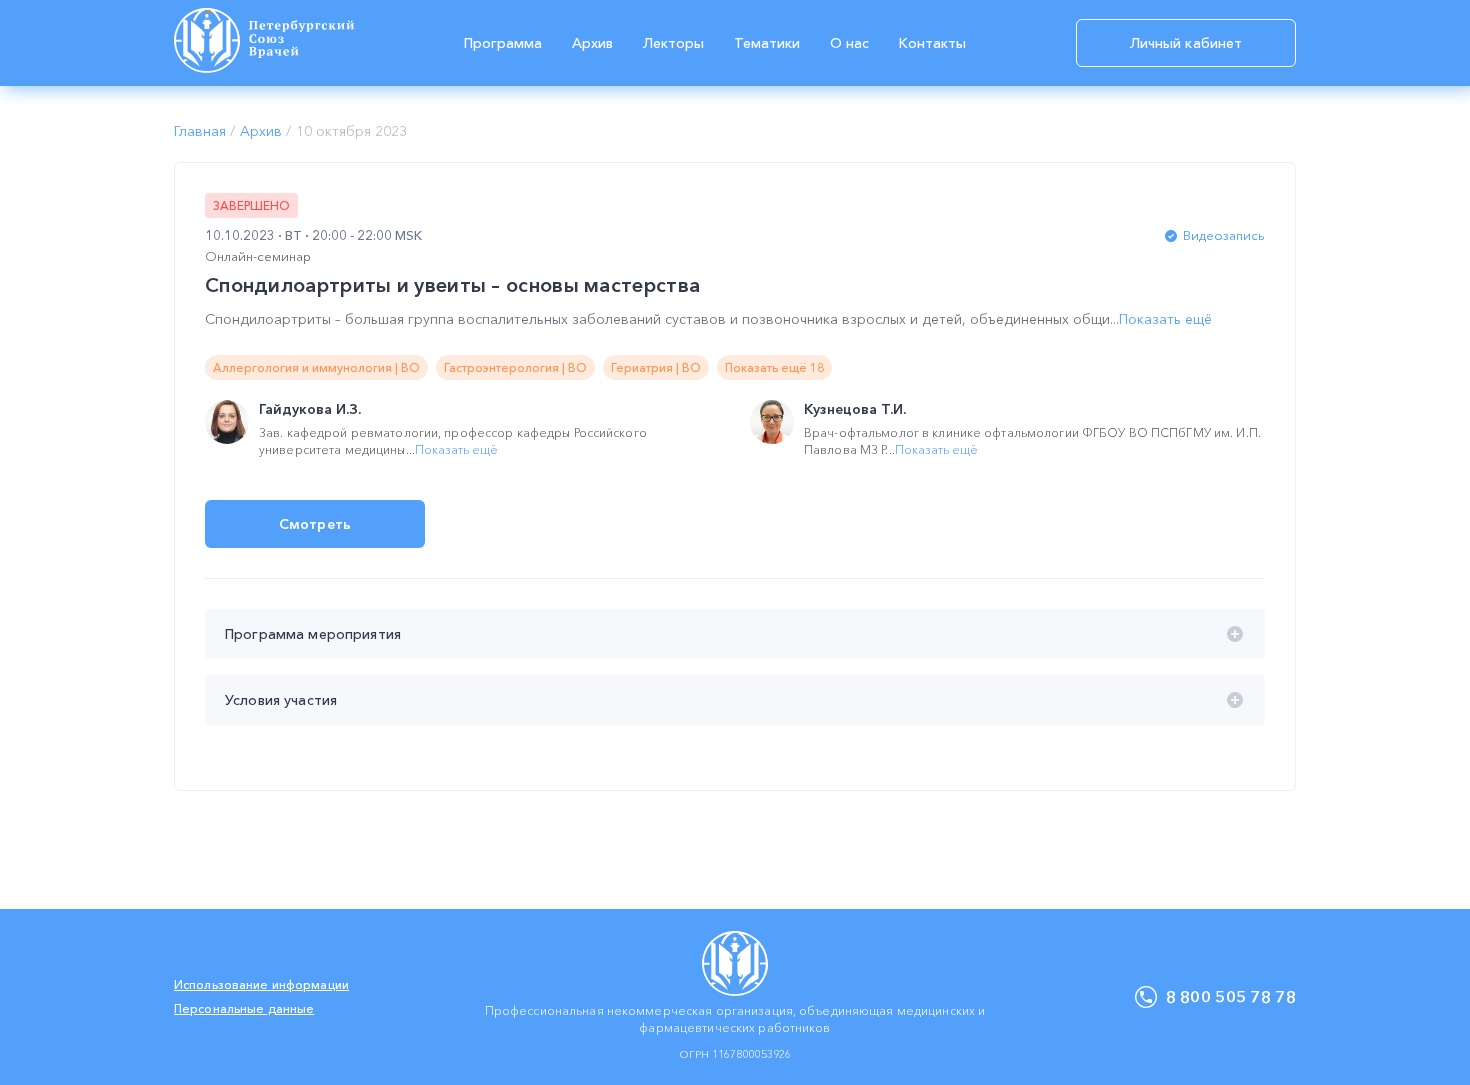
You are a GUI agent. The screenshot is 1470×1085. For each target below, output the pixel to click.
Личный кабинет (1186, 43)
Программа (503, 43)
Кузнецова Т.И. (855, 409)
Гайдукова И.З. (310, 409)
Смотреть (315, 524)
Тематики (767, 43)
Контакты (932, 43)
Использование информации (261, 984)
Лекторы (673, 43)
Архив (592, 43)
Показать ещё (1165, 319)
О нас (849, 43)
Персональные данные (244, 1008)
